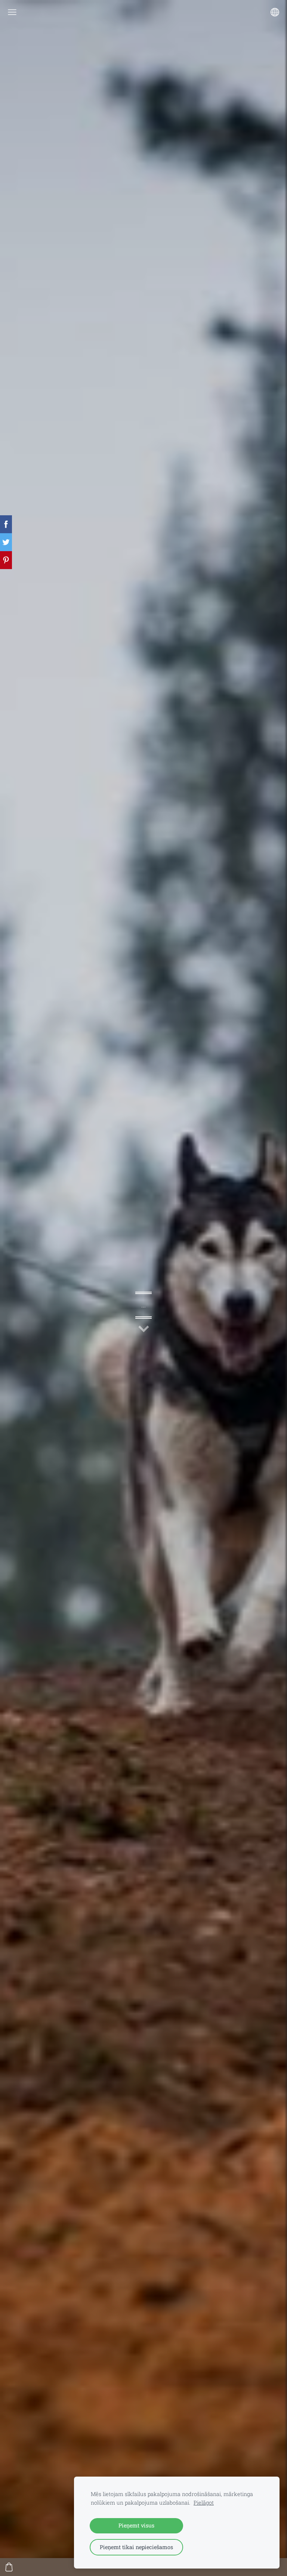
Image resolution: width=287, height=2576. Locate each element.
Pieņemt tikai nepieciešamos (136, 2547)
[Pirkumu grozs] (9, 2567)
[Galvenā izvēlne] (12, 12)
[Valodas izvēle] (275, 12)
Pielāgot (204, 2503)
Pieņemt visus (136, 2525)
